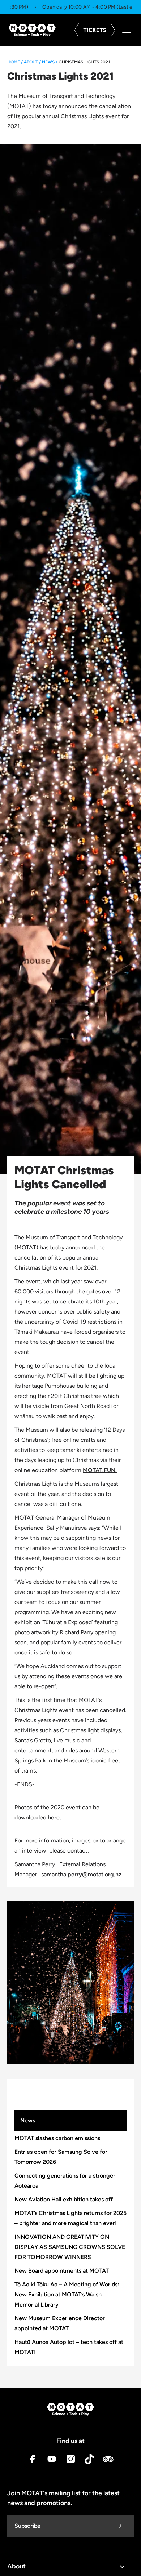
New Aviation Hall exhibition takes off (64, 2199)
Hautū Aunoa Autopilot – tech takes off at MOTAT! (69, 2347)
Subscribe (27, 2526)
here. (54, 1817)
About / (32, 62)
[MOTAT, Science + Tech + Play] (32, 30)
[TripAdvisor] (108, 2461)
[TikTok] (89, 2461)
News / (50, 62)
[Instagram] (70, 2461)
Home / (15, 62)
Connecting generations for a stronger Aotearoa (65, 2181)
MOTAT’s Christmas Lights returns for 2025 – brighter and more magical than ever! (70, 2218)
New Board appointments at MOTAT (62, 2271)
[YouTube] (52, 2461)
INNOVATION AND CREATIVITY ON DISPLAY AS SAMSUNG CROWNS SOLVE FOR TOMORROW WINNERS (70, 2247)
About (16, 2566)
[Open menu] (127, 30)
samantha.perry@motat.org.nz (81, 1874)
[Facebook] (33, 2461)
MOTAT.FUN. (100, 1470)
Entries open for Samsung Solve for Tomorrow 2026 (61, 2157)
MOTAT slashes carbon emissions (57, 2138)
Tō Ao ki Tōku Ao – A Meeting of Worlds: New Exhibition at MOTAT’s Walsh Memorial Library (67, 2294)
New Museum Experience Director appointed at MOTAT (60, 2323)
